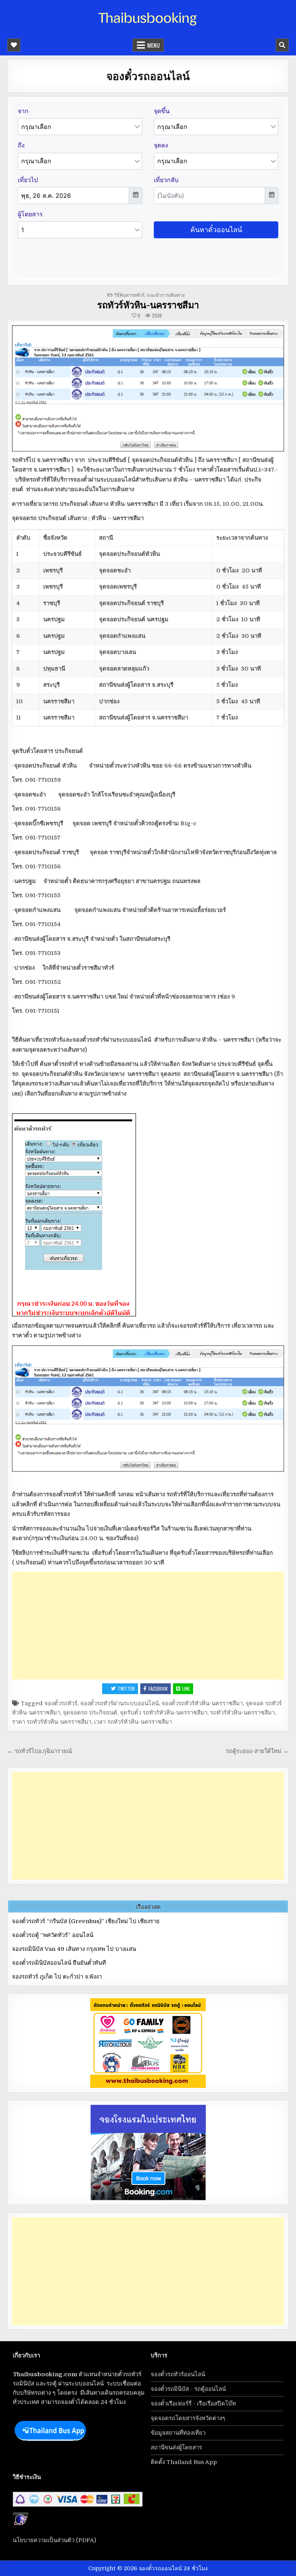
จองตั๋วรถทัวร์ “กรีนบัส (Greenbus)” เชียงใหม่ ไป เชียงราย (86, 1921)
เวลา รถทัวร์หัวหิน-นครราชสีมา (133, 1722)
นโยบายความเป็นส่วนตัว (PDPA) (54, 2540)
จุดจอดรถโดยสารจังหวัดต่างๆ (188, 2418)
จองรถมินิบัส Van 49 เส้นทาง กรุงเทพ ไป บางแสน (74, 1949)
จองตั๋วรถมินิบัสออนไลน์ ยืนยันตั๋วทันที (59, 1963)
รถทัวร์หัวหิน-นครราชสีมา (148, 304)
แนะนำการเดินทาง (166, 295)
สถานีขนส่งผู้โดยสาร (176, 2447)
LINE (186, 1689)
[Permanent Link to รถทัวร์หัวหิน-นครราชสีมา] (148, 388)
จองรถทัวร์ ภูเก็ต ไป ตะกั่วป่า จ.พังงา (57, 1977)
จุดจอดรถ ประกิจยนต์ (90, 1713)
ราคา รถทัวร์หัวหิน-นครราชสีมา (52, 1722)
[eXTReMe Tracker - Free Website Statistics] (21, 2525)
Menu (153, 45)
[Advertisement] (148, 1626)
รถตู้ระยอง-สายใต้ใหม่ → (257, 1751)
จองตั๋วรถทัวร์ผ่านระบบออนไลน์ (119, 1703)
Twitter (126, 1689)
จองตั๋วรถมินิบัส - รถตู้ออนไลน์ (188, 2389)
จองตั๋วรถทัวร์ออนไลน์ (178, 2374)
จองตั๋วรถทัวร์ (61, 1703)
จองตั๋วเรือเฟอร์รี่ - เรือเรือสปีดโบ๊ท (193, 2404)
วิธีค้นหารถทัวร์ (129, 295)
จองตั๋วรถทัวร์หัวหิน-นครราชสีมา (202, 1703)
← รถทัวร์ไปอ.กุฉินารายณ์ (40, 1751)
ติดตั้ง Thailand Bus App (184, 2462)
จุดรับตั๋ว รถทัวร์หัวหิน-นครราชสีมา (164, 1713)
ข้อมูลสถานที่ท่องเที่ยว (178, 2433)
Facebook (158, 1689)
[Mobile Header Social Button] (14, 45)
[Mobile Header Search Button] (282, 45)
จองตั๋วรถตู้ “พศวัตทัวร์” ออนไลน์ (53, 1935)
